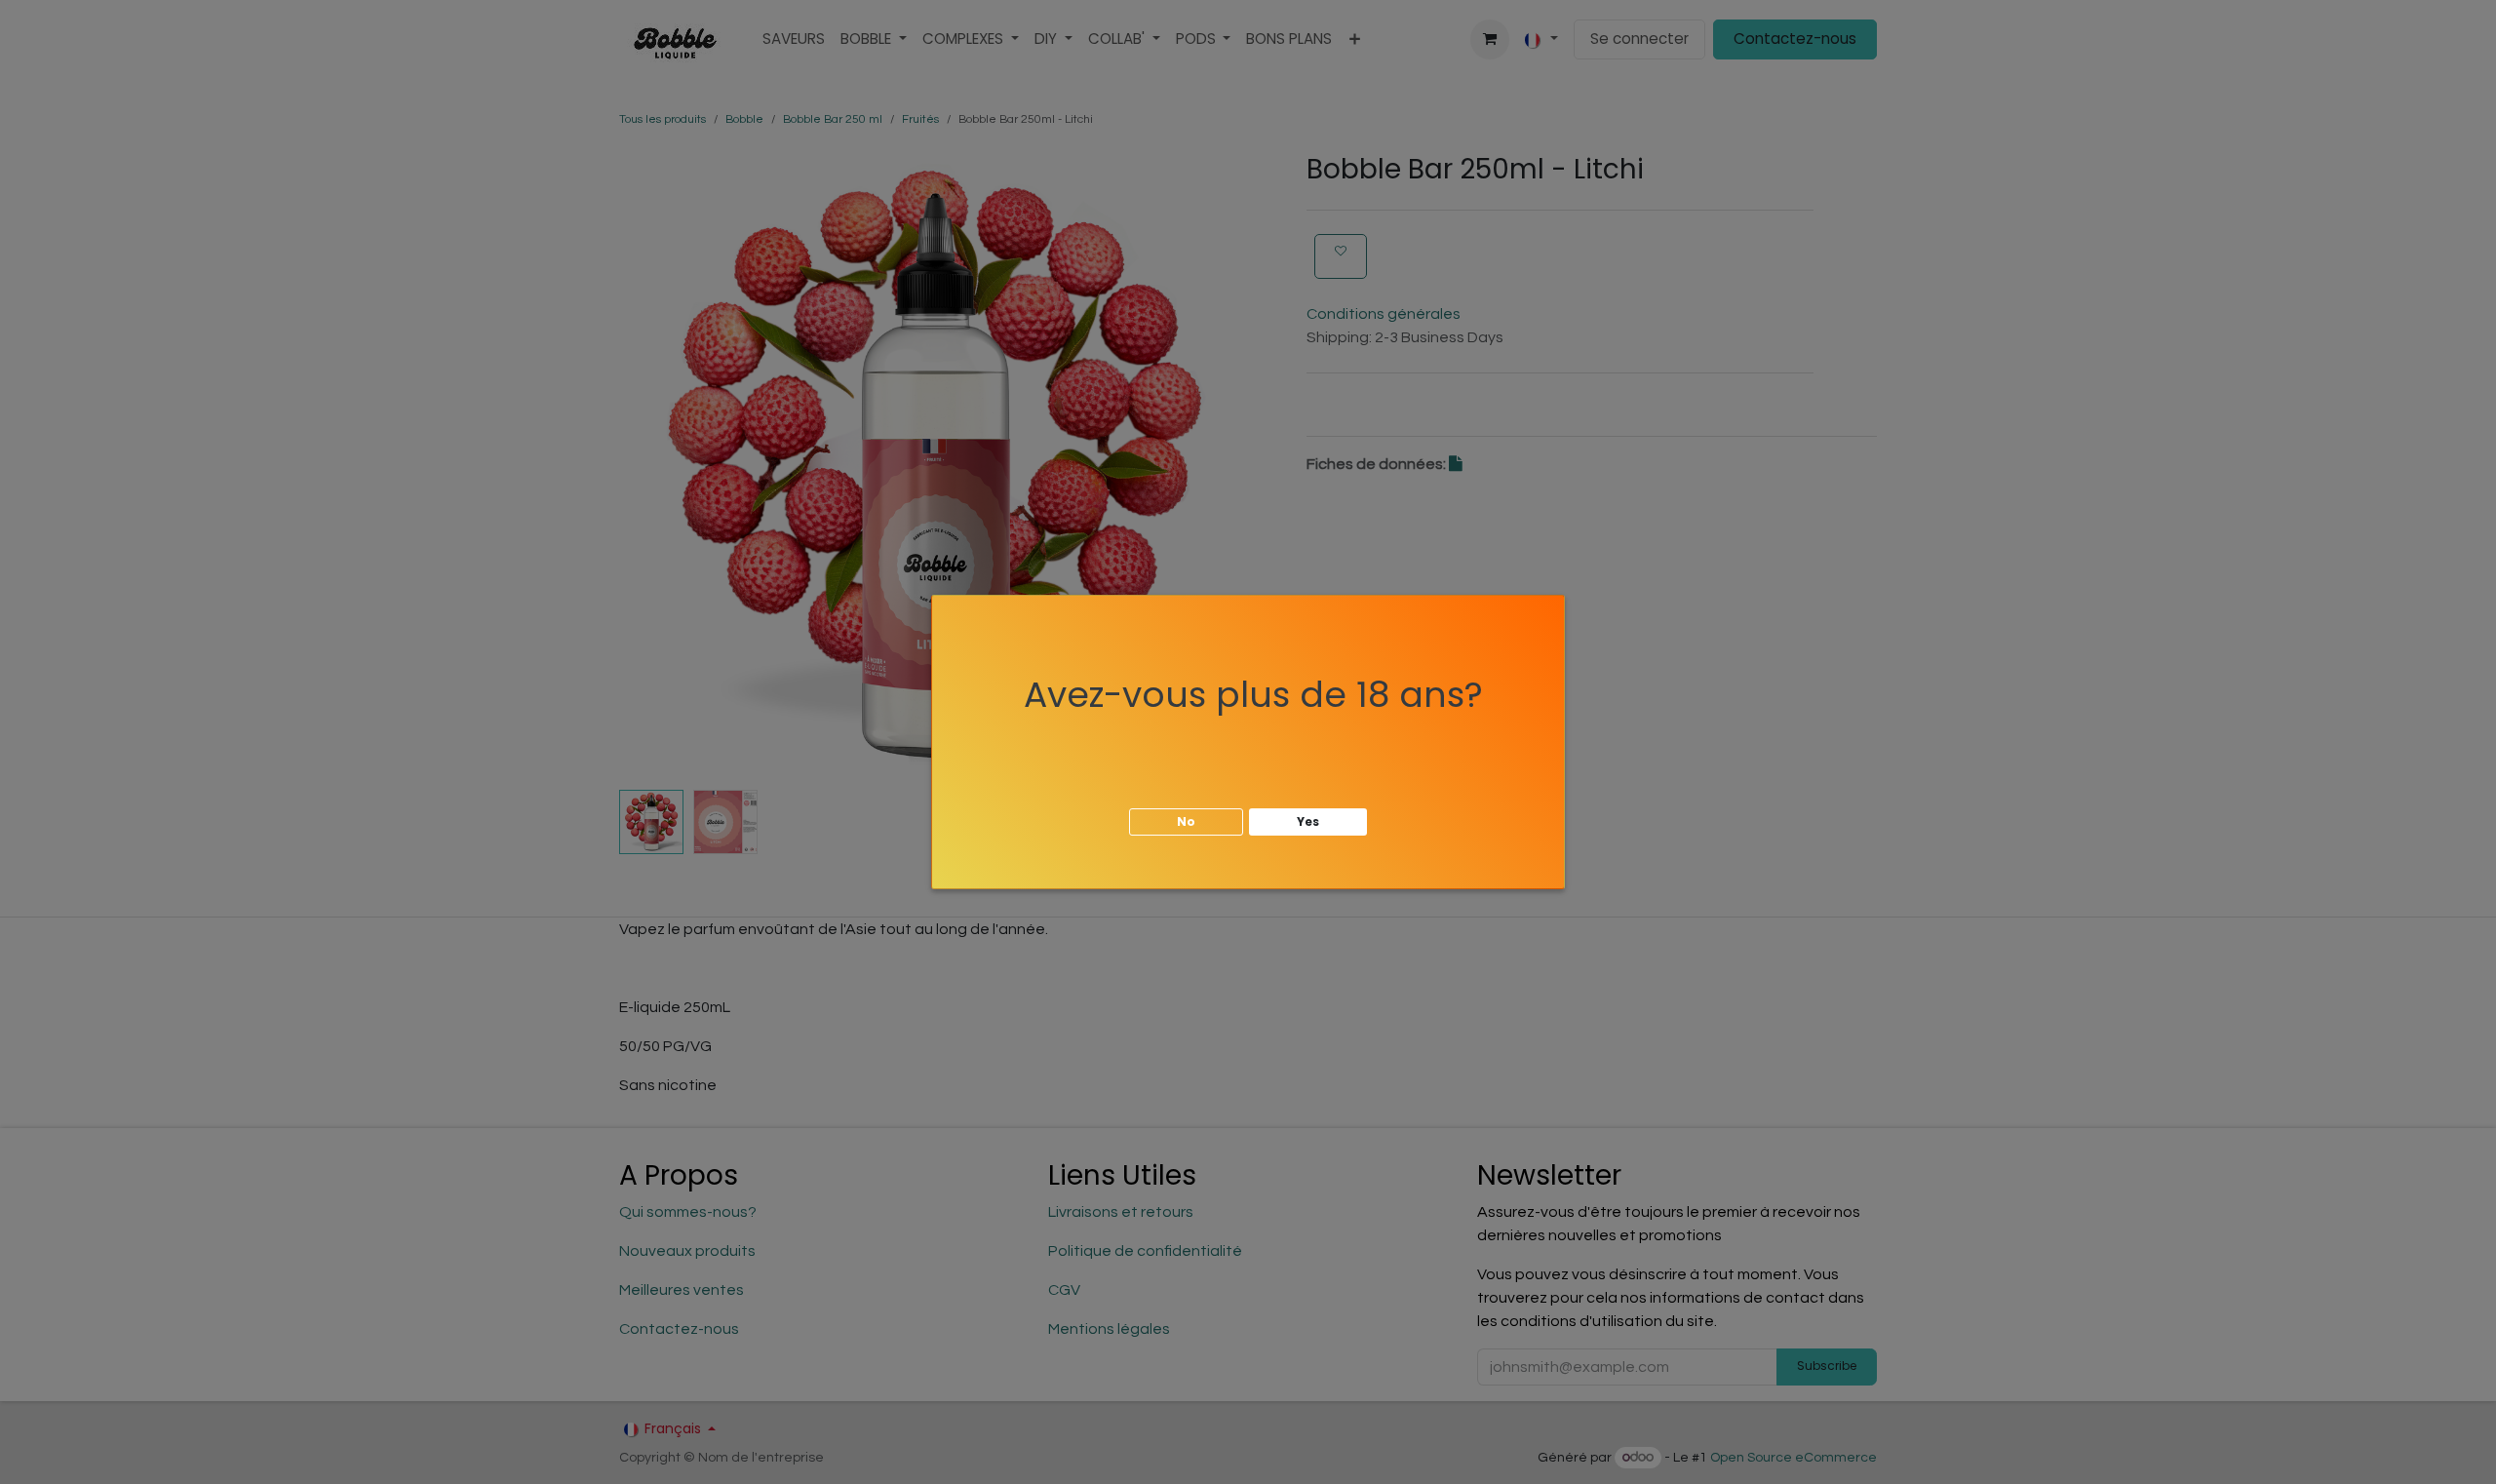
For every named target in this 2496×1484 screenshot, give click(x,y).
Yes (1308, 821)
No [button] (1186, 821)
